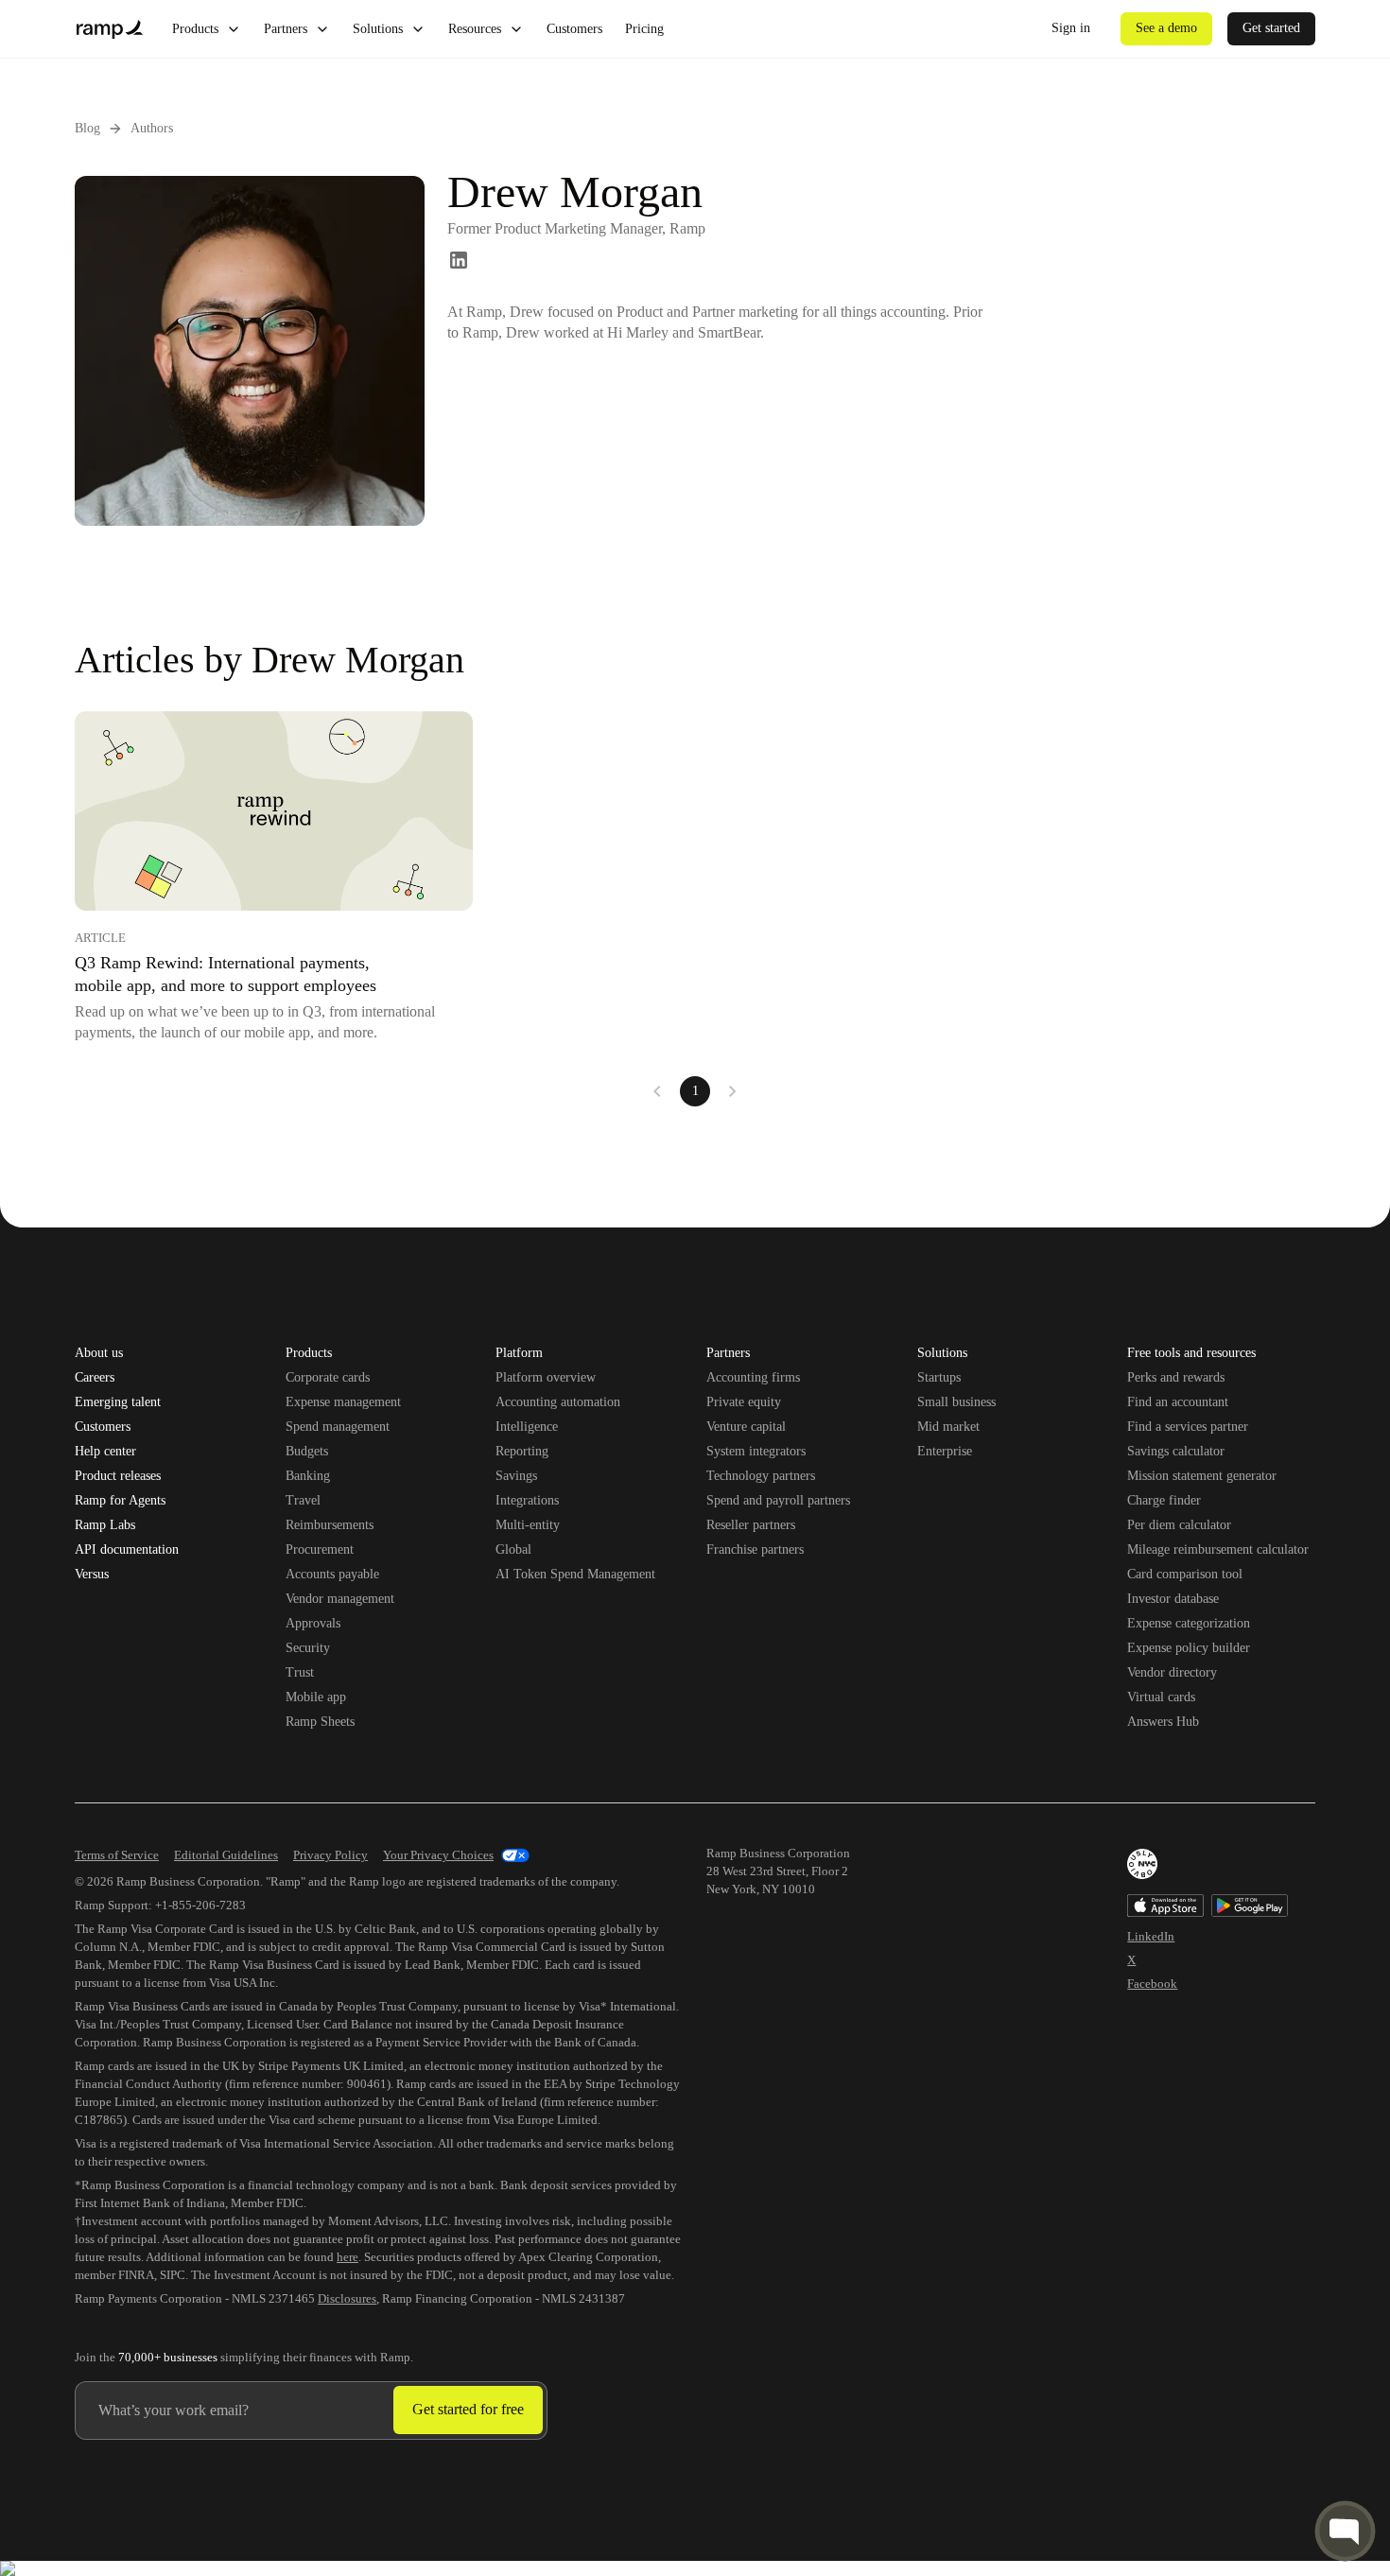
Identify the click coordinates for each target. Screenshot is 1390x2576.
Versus (92, 1575)
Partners (286, 29)
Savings (516, 1476)
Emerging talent (118, 1402)
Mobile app (316, 1697)
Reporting (522, 1451)
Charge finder (1164, 1500)
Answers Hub (1163, 1722)
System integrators (756, 1451)
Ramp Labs (105, 1525)
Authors (152, 128)
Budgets (307, 1451)
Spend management (338, 1427)
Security (308, 1648)
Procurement (320, 1549)
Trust (300, 1672)
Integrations (527, 1500)
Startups (939, 1377)
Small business (956, 1402)
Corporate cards (328, 1377)
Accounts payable (332, 1574)
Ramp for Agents (120, 1501)
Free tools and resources (1191, 1354)
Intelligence (527, 1427)
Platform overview (546, 1377)
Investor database (1173, 1599)
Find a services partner (1188, 1427)
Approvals (313, 1623)
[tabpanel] (695, 909)
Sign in (1071, 28)
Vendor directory (1172, 1672)
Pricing (644, 29)
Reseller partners (751, 1525)
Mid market (948, 1427)
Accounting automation (558, 1402)
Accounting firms (753, 1377)
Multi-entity (528, 1525)
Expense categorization (1189, 1623)
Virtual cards (1161, 1697)
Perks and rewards (1176, 1377)
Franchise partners (755, 1549)
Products (195, 29)
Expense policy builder (1189, 1648)
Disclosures (347, 2298)
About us (99, 1353)
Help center (105, 1452)
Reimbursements (330, 1525)
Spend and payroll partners (778, 1500)
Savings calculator (1176, 1451)
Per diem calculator (1179, 1525)
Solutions (378, 29)
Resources (475, 29)
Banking (308, 1476)
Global (513, 1549)
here (347, 2257)
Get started (1271, 28)
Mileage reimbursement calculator (1218, 1549)
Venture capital (746, 1427)
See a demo (1166, 28)
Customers (574, 29)
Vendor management (340, 1599)
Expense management (343, 1402)
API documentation (127, 1550)
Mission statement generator (1202, 1476)
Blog (87, 128)
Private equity (744, 1402)
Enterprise (945, 1451)
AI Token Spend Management (575, 1574)
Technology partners (761, 1476)
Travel (303, 1500)
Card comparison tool (1185, 1574)
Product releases (118, 1476)
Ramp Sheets (320, 1722)
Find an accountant (1178, 1402)
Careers (95, 1378)
